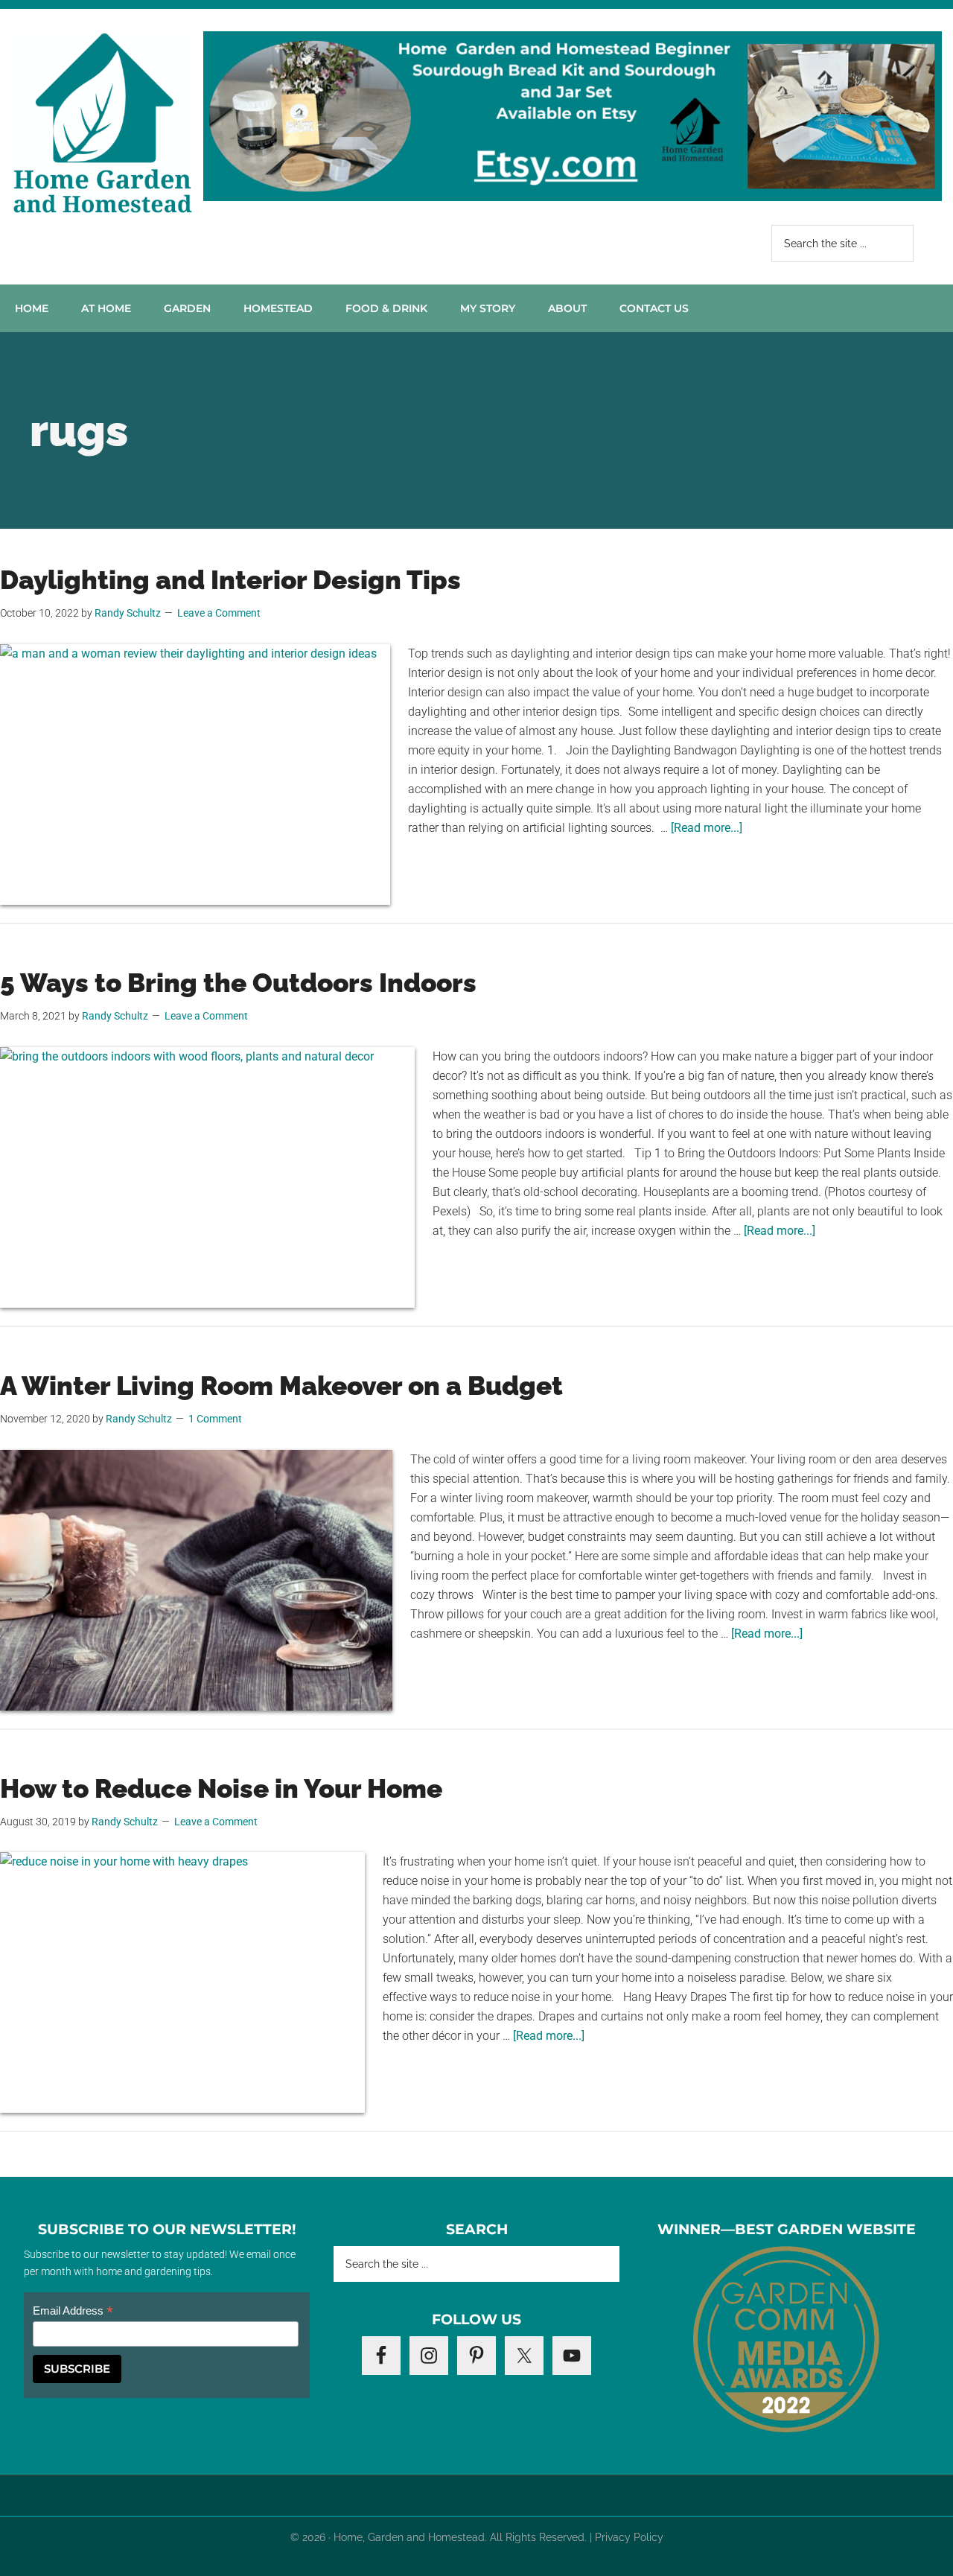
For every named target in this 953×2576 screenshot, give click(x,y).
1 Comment (215, 1419)
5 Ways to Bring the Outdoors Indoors (238, 983)
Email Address (73, 2311)
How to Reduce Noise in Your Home (221, 1788)
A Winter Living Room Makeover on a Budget (281, 1386)
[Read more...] (707, 828)
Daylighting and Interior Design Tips (230, 580)
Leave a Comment (219, 613)
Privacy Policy (629, 2537)
